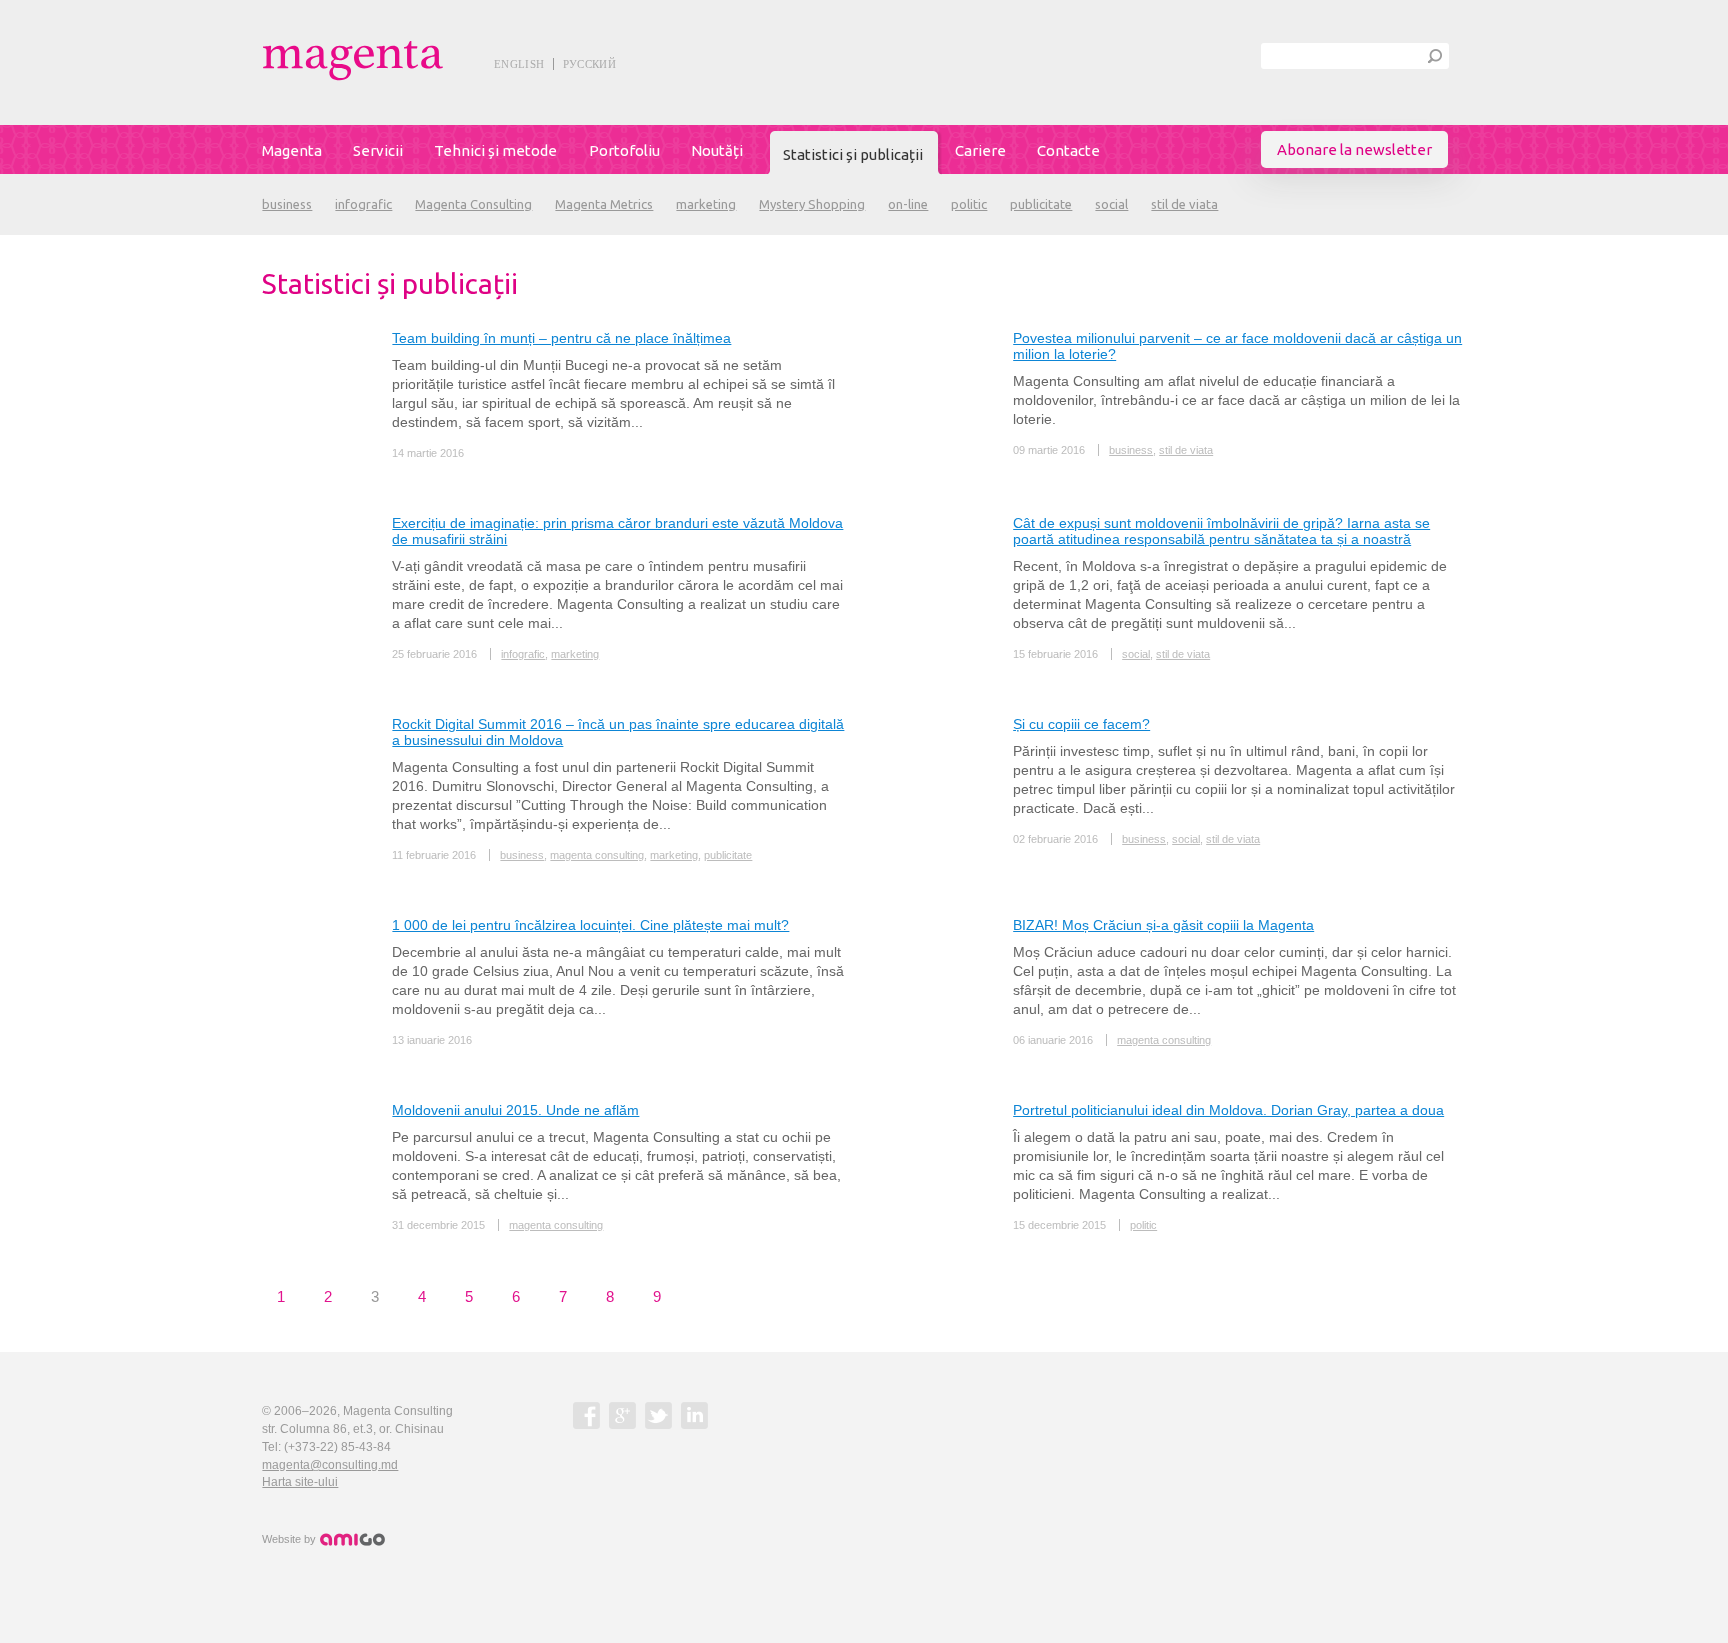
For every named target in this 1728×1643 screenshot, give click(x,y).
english (519, 64)
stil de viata (1184, 204)
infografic (363, 204)
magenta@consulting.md (330, 1465)
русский (589, 64)
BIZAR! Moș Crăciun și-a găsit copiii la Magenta (1163, 925)
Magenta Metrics (604, 204)
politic (969, 204)
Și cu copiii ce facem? (1081, 724)
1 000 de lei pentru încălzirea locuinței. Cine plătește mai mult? (590, 925)
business (287, 204)
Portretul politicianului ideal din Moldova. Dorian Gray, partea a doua (1228, 1110)
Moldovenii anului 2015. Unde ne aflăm (515, 1110)
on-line (908, 204)
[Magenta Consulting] (398, 60)
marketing (706, 204)
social (1111, 204)
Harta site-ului (300, 1482)
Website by (290, 1539)
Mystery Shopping (812, 204)
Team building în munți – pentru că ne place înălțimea (561, 338)
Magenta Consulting (473, 204)
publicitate (1041, 204)
